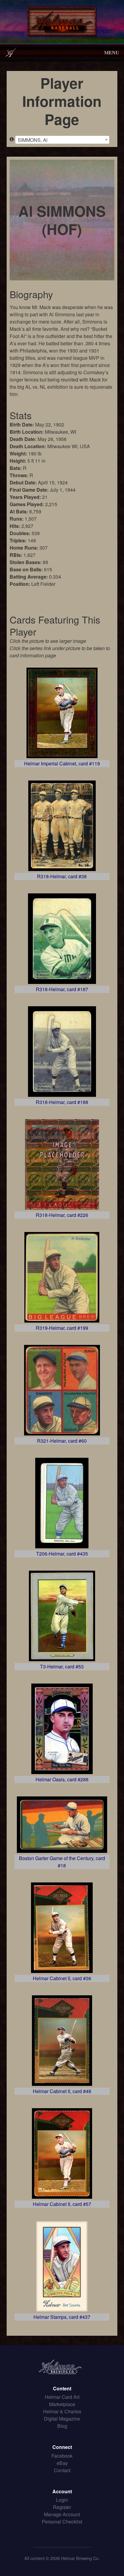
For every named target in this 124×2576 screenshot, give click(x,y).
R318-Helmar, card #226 (62, 1215)
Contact (62, 2470)
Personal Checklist (62, 2522)
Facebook (62, 2456)
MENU (112, 52)
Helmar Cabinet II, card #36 (62, 1978)
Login (62, 2500)
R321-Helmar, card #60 (62, 1441)
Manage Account (62, 2514)
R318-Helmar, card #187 (62, 989)
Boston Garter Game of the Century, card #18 (62, 1862)
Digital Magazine (62, 2419)
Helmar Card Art (62, 2397)
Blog (62, 2426)
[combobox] (62, 140)
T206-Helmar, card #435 (62, 1554)
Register (62, 2507)
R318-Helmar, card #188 (62, 1102)
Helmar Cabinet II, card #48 (62, 2091)
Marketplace (62, 2404)
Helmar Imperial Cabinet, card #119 (62, 763)
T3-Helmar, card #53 (62, 1666)
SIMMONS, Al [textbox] (33, 140)
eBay (62, 2463)
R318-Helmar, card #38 (62, 876)
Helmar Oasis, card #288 (62, 1779)
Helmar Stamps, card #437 (62, 2317)
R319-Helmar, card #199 (62, 1328)
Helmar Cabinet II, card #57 (62, 2204)
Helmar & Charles (62, 2411)
